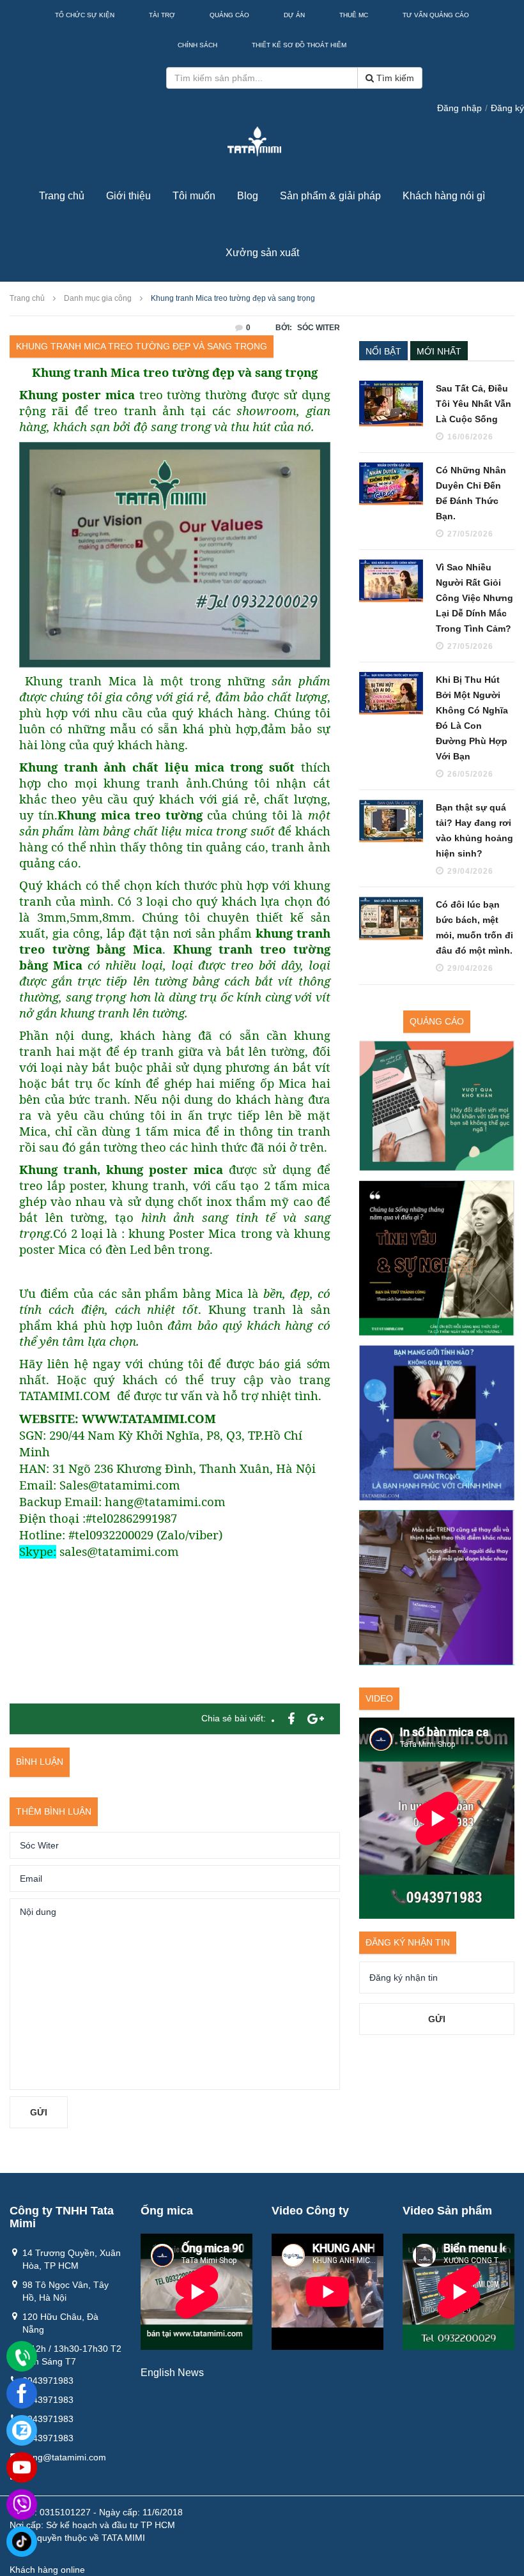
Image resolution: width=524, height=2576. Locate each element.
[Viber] (22, 2504)
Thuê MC (354, 15)
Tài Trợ (162, 15)
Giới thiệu (128, 196)
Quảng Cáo (229, 15)
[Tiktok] (22, 2542)
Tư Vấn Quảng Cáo (436, 15)
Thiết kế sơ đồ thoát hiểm (299, 45)
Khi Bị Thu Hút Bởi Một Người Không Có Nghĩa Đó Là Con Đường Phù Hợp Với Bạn (472, 718)
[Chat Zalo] (22, 2430)
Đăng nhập (459, 108)
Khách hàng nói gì (444, 196)
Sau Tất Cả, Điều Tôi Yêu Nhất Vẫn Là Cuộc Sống (474, 404)
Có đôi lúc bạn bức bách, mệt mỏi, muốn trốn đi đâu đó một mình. (474, 927)
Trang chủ (62, 196)
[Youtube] (22, 2467)
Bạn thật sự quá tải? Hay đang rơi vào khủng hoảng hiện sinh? (474, 830)
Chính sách (197, 45)
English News (172, 2373)
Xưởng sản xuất (262, 253)
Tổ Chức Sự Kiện (85, 15)
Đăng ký (507, 108)
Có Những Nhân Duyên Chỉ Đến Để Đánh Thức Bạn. (471, 493)
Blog (248, 196)
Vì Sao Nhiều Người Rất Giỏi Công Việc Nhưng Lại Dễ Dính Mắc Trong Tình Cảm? (474, 598)
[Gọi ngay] (22, 2357)
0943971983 (48, 2381)
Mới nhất (439, 351)
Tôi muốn (194, 196)
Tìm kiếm (394, 78)
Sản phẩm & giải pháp (330, 196)
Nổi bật (383, 351)
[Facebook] (22, 2393)
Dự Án (294, 15)
